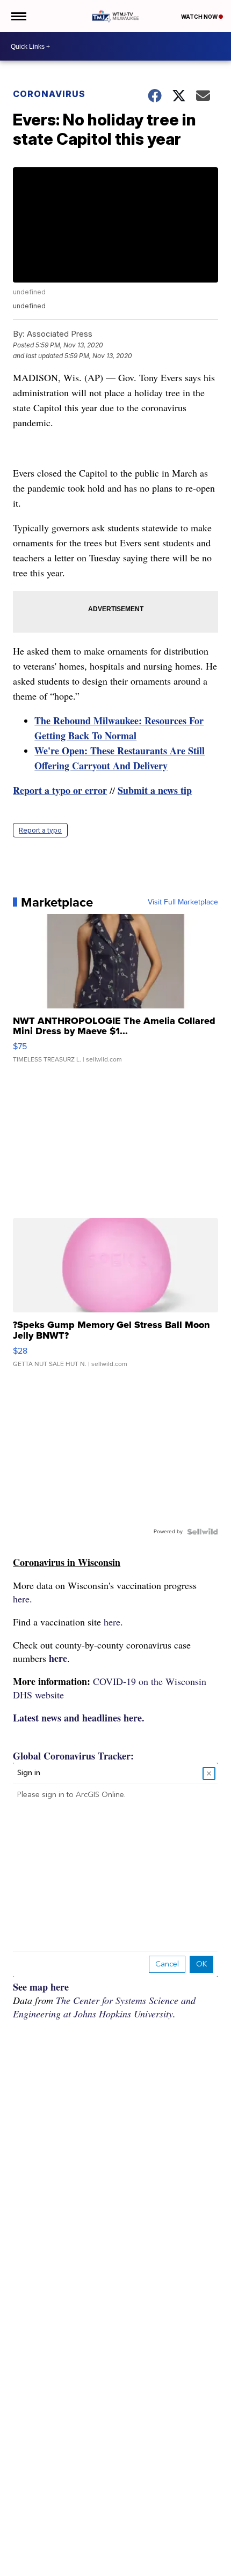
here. (23, 1599)
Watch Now (200, 17)
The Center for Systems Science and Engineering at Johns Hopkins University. (104, 2007)
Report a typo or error (60, 790)
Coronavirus (49, 94)
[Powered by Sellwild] (203, 1532)
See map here (41, 1987)
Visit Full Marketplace (183, 902)
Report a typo (40, 830)
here (58, 1658)
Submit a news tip (155, 790)
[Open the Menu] (18, 16)
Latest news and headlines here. (79, 1718)
